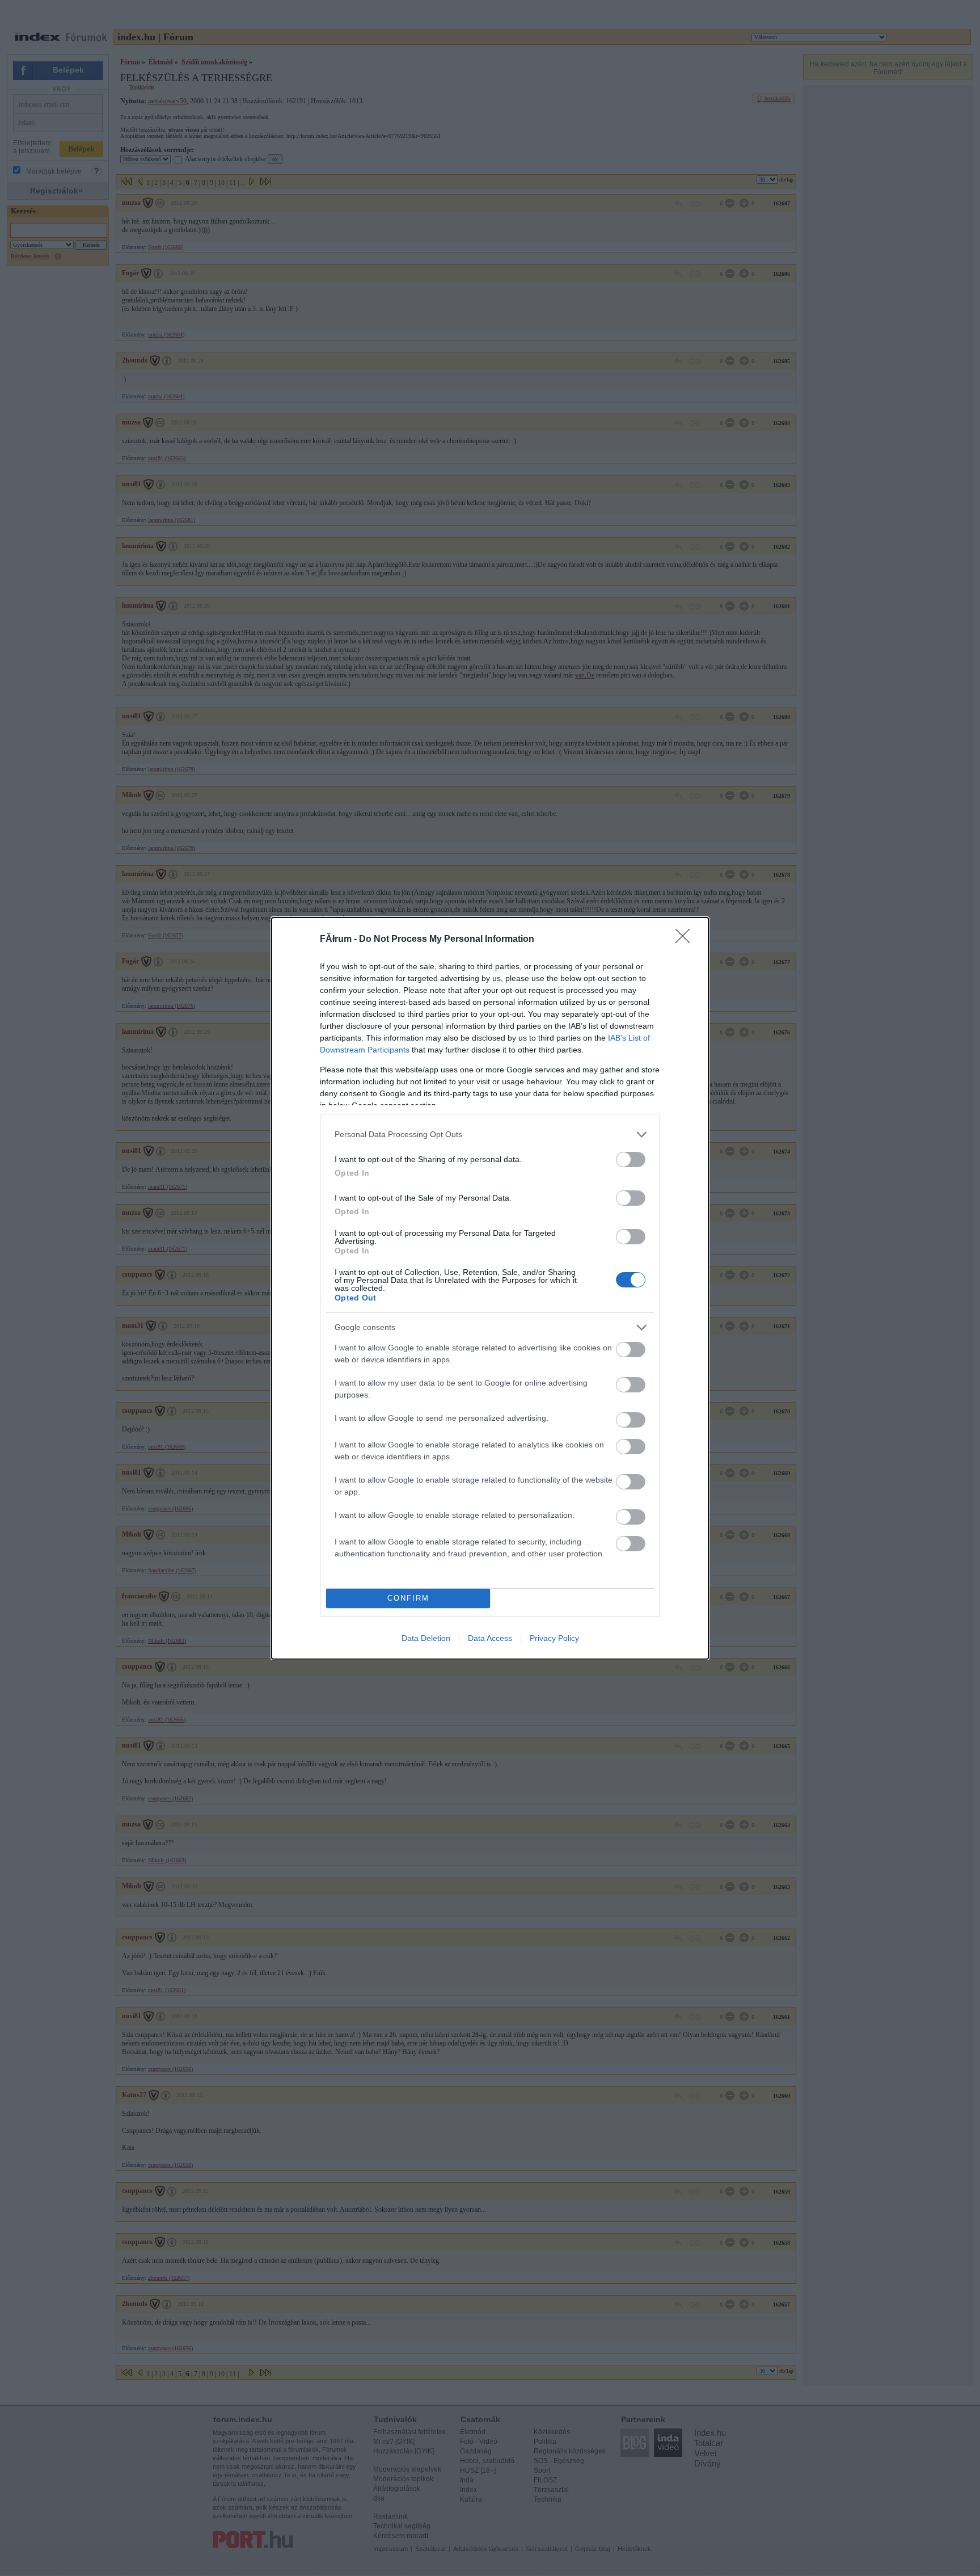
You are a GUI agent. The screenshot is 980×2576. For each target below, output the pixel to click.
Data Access (490, 1638)
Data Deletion (426, 1638)
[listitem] (490, 1135)
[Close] (686, 940)
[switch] (631, 1159)
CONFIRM (408, 1598)
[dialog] (490, 1288)
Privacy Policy (554, 1638)
